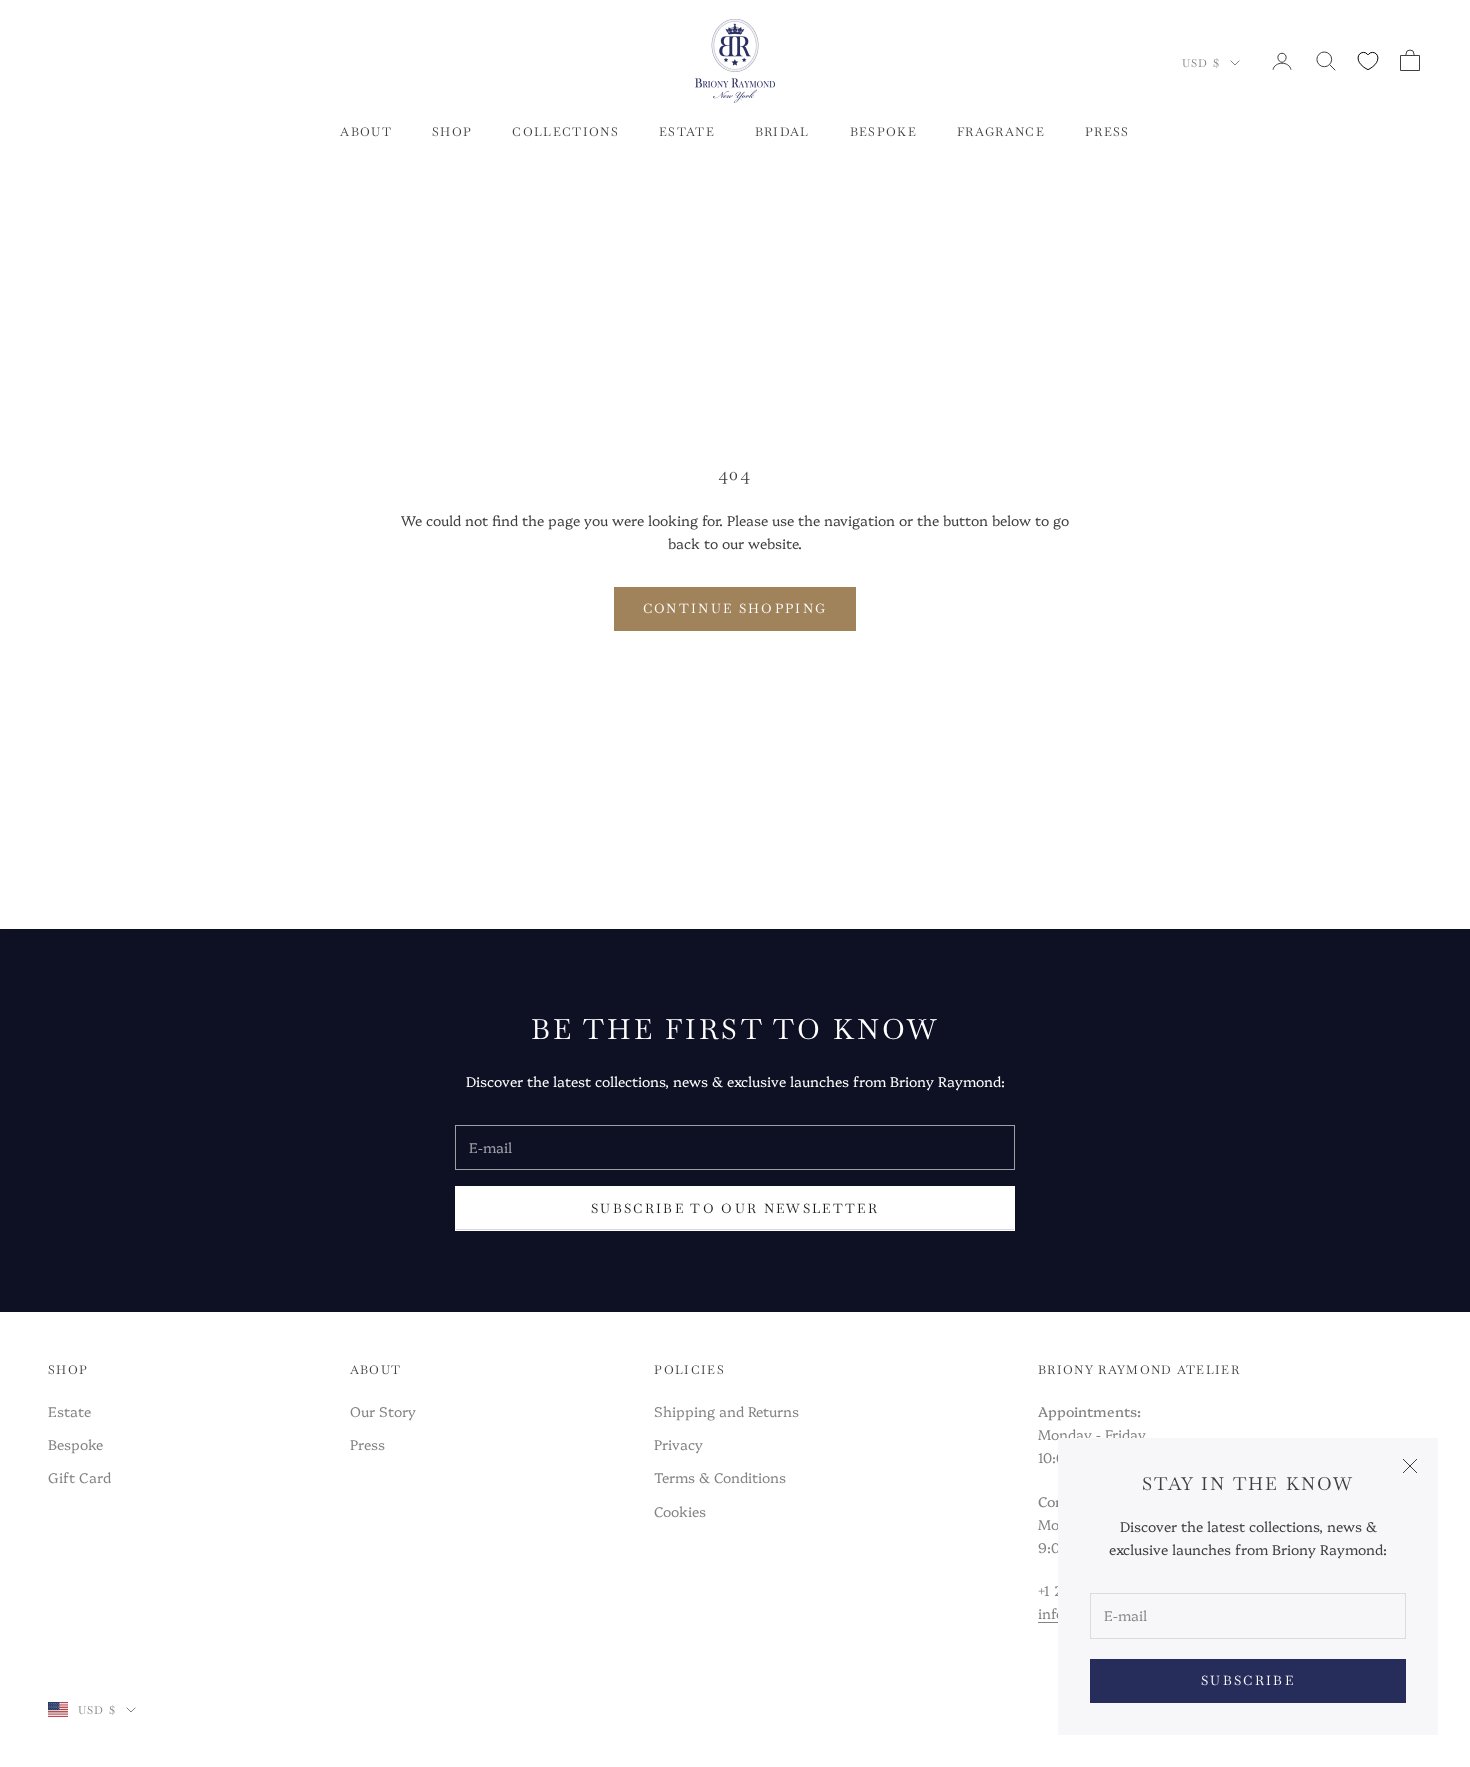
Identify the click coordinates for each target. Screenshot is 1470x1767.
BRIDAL (782, 132)
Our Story (383, 1411)
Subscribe (1248, 1680)
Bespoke (75, 1444)
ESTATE (687, 132)
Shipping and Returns (726, 1411)
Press (367, 1444)
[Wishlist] (1368, 61)
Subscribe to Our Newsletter (735, 1208)
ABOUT (366, 132)
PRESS (1107, 132)
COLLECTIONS (565, 132)
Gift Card (79, 1477)
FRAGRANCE (1001, 132)
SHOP (452, 132)
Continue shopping (735, 608)
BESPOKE (883, 132)
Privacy (678, 1444)
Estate (69, 1411)
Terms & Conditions (720, 1477)
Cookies (680, 1511)
